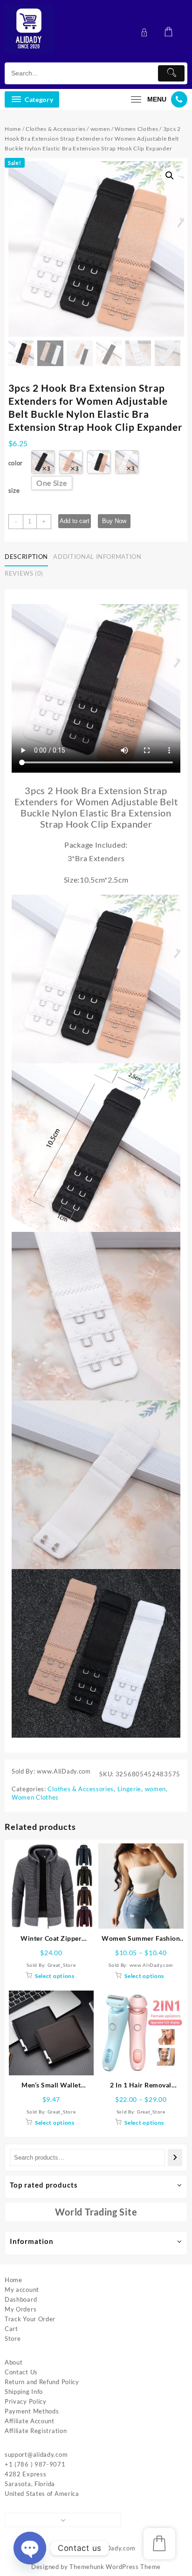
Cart (11, 2329)
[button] (170, 176)
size (14, 490)
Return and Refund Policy (42, 2382)
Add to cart (75, 521)
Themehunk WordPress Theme (115, 2567)
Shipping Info (24, 2392)
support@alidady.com (36, 2454)
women (100, 129)
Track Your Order (30, 2319)
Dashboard (21, 2299)
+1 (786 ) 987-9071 (35, 2464)
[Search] (175, 2158)
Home (13, 129)
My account (22, 2290)
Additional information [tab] (97, 557)
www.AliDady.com (109, 2548)
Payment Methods (32, 2411)
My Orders (21, 2309)
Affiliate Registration (36, 2431)
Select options (55, 1976)
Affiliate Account (30, 2421)
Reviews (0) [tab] (24, 573)
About (14, 2362)
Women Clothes (136, 129)
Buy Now (114, 521)
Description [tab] (26, 557)
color (16, 463)
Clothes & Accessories (56, 129)
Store (13, 2338)
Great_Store (62, 1965)
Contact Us (21, 2372)
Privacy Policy (26, 2401)
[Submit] (171, 73)
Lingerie (130, 1789)
